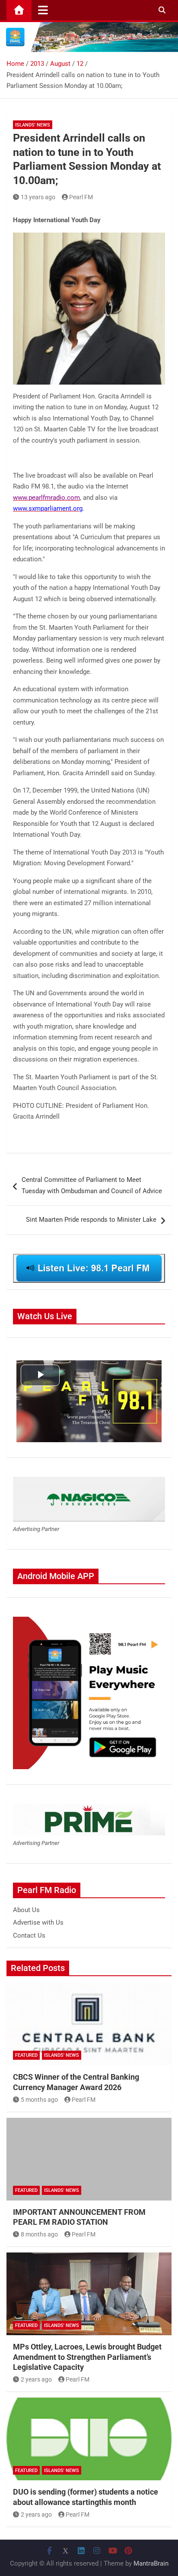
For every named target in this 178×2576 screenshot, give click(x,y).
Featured (26, 2055)
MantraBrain (151, 2563)
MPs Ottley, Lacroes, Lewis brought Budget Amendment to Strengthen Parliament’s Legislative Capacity (87, 2357)
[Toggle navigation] (43, 10)
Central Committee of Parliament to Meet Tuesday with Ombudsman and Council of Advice (92, 1185)
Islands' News (33, 125)
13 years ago (38, 197)
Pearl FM (81, 197)
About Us (26, 1910)
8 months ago (39, 2234)
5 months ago (39, 2100)
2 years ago (36, 2379)
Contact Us (29, 1935)
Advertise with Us (38, 1922)
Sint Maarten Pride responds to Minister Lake (91, 1220)
